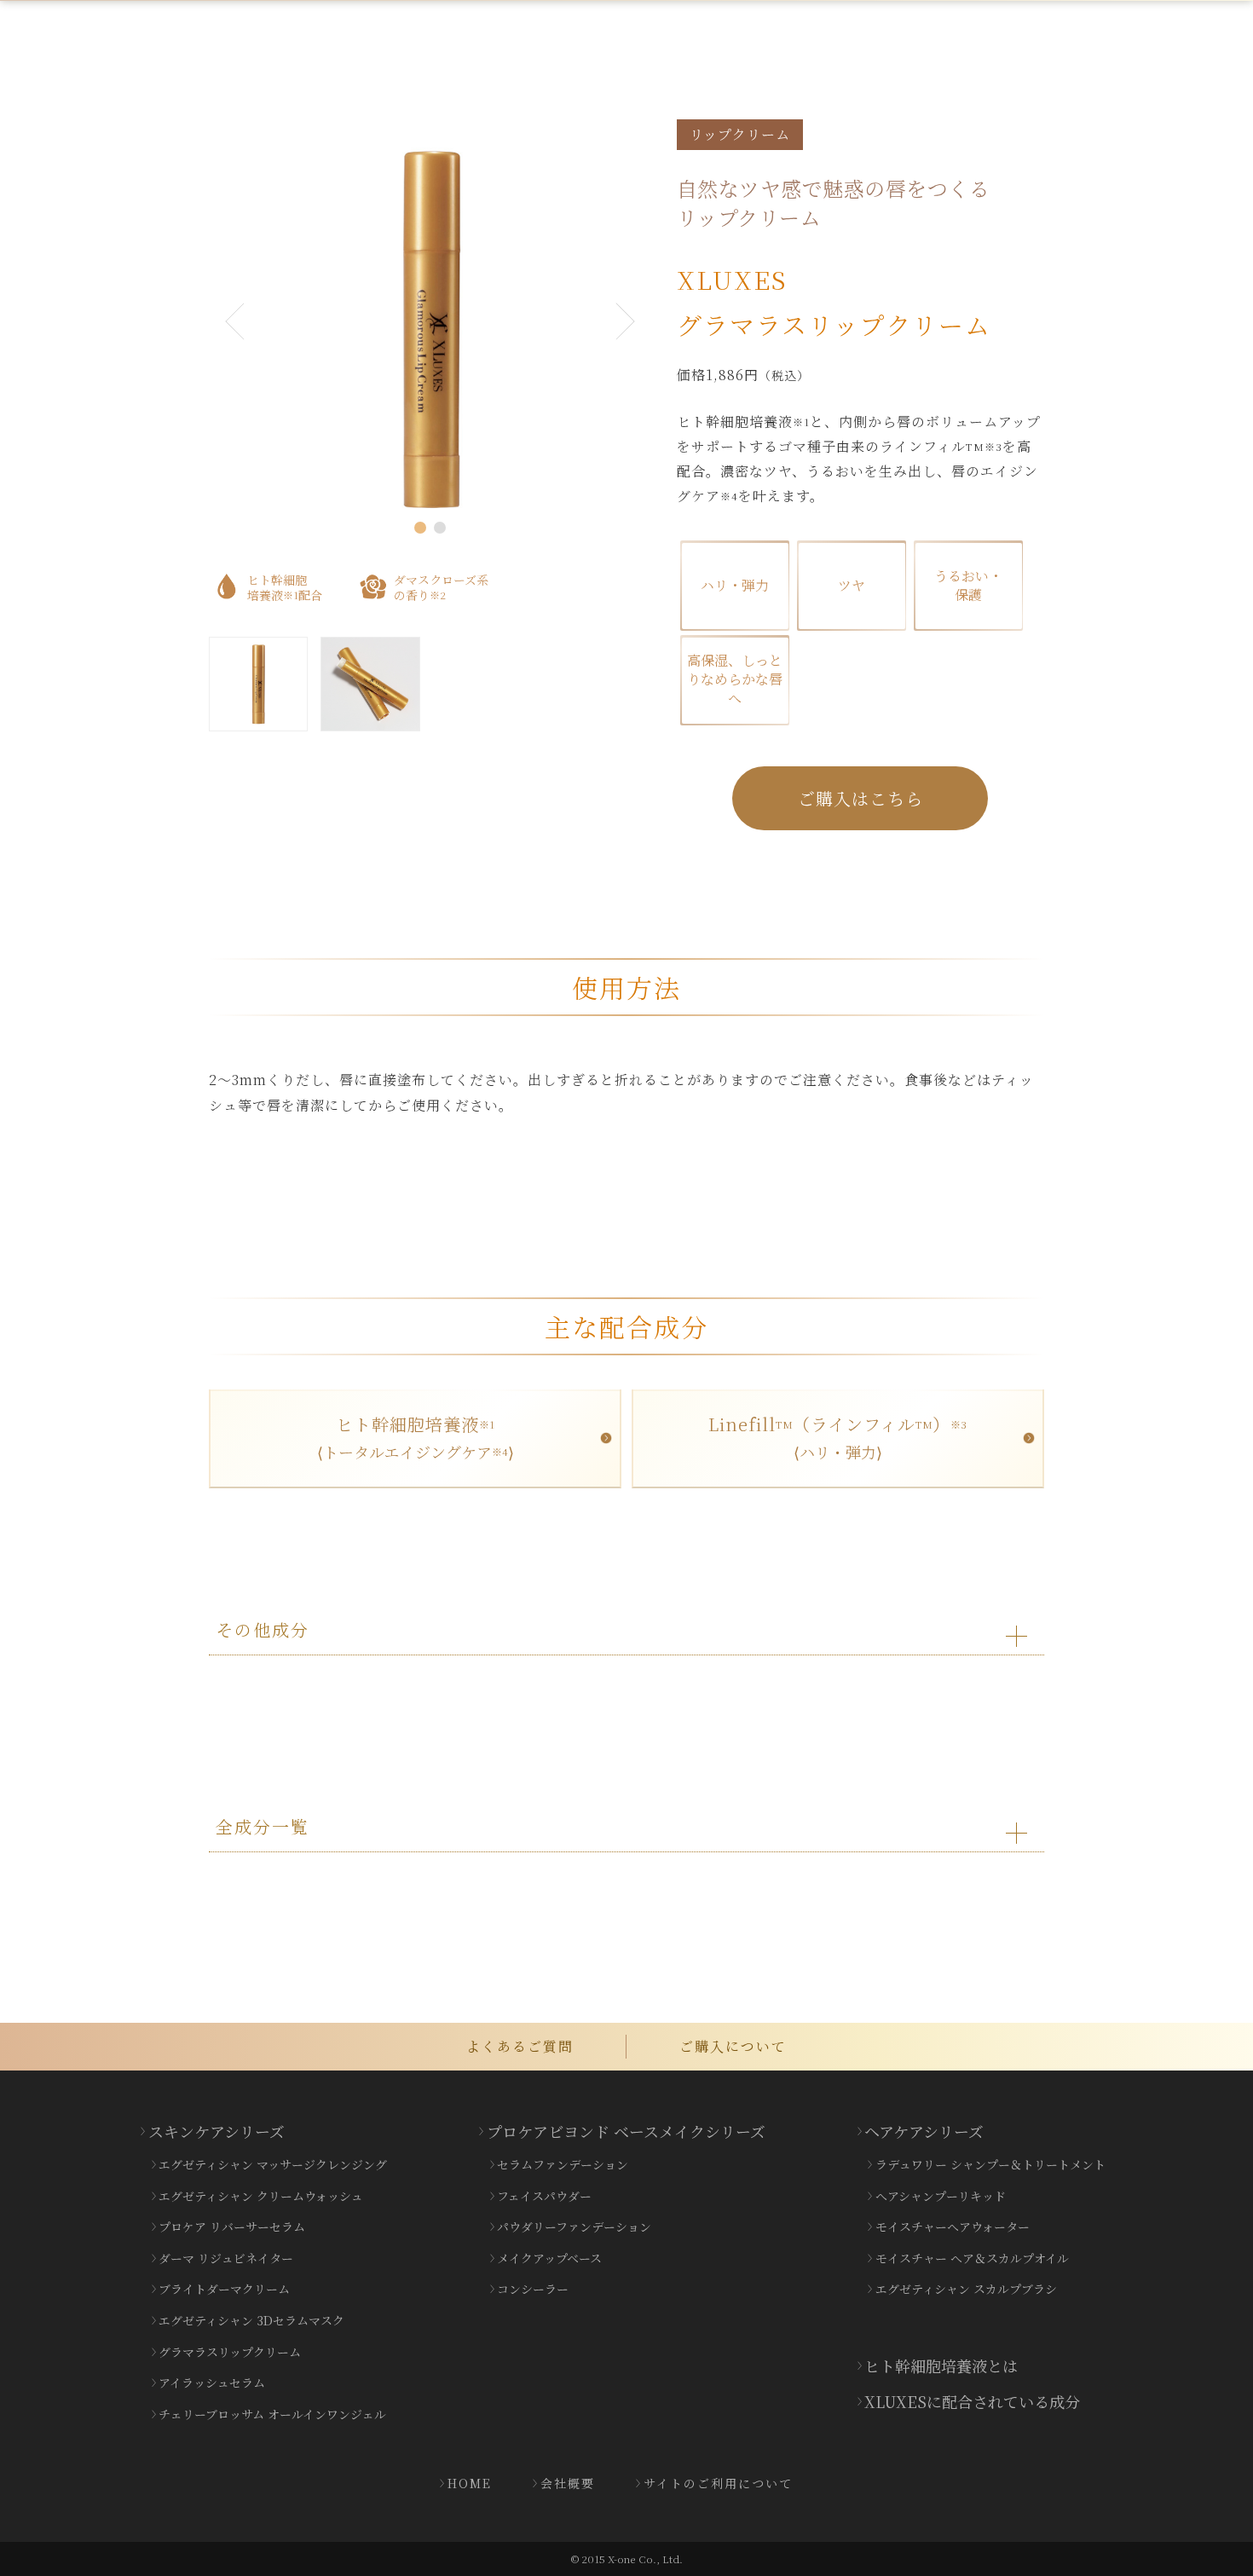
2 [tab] (440, 528)
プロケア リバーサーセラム (232, 2227)
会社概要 (568, 2483)
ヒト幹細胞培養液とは (941, 2365)
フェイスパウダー (544, 2196)
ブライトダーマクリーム (224, 2289)
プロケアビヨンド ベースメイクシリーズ (626, 2131)
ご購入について (733, 2046)
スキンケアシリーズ (217, 2131)
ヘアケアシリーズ (924, 2131)
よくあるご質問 (520, 2046)
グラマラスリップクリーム (230, 2352)
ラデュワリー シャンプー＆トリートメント (990, 2164)
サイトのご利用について (718, 2483)
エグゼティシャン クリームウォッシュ (261, 2196)
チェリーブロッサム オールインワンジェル (272, 2414)
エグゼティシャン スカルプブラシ (966, 2289)
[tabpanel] (431, 329)
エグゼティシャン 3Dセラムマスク (251, 2320)
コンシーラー (533, 2289)
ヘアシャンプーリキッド (941, 2196)
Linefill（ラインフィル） (837, 1437)
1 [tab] (420, 528)
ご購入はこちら (860, 798)
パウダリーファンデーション (574, 2227)
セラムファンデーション (563, 2164)
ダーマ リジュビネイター (226, 2258)
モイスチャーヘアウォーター (953, 2227)
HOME (470, 2483)
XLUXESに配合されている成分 (972, 2401)
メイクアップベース (549, 2258)
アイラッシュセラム (212, 2383)
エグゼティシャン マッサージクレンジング (273, 2164)
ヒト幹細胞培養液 (416, 1437)
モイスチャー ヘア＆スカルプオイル (972, 2258)
